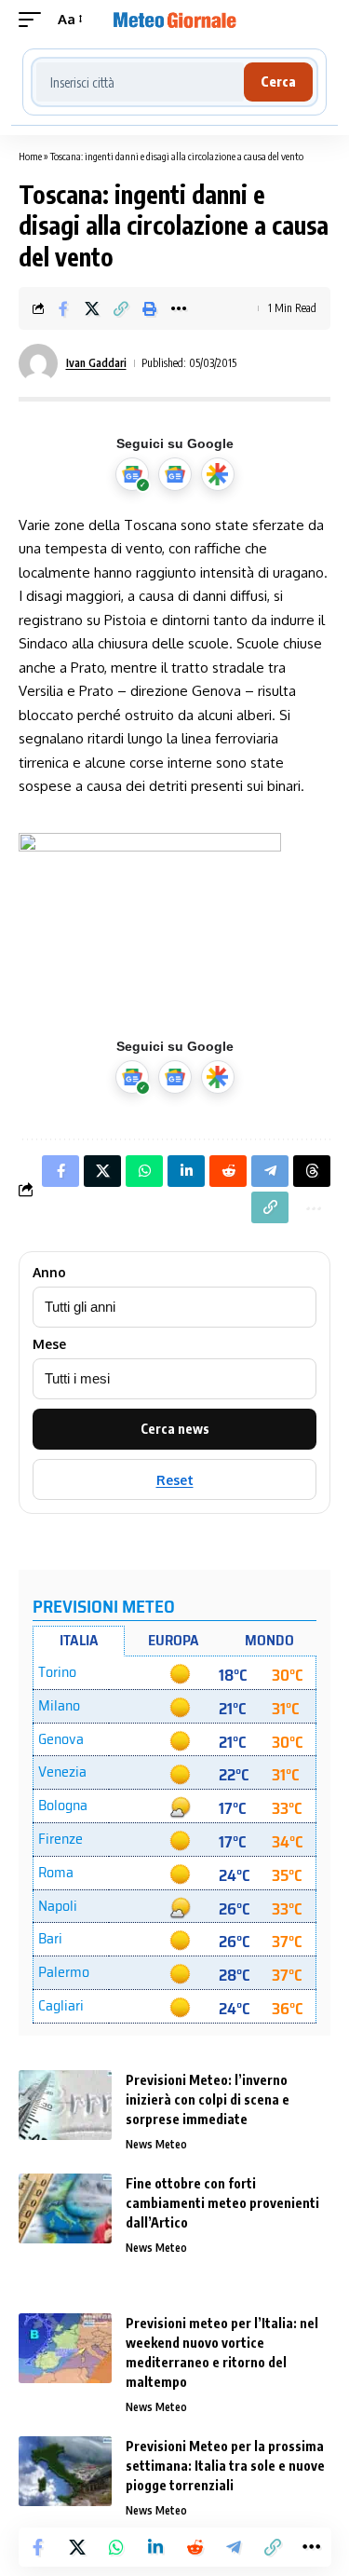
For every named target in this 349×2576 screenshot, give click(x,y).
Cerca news (175, 1429)
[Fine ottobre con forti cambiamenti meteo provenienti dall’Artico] (65, 2208)
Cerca (278, 82)
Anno (49, 1273)
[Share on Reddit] (195, 2547)
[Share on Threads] (312, 1171)
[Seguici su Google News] (175, 474)
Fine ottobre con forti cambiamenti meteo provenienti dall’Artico (222, 2203)
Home (30, 156)
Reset (175, 1480)
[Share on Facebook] (63, 308)
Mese (49, 1344)
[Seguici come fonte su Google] (132, 474)
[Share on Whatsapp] (116, 2547)
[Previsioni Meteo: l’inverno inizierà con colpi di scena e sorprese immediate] (65, 2105)
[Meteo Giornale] (175, 20)
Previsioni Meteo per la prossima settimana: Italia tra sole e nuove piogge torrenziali (225, 2466)
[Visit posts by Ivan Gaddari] (38, 363)
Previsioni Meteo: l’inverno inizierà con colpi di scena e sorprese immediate (208, 2099)
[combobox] (140, 82)
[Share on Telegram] (234, 2547)
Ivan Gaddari (96, 363)
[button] (34, 20)
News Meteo (156, 2144)
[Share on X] (92, 308)
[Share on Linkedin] (155, 2547)
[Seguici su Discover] (218, 474)
